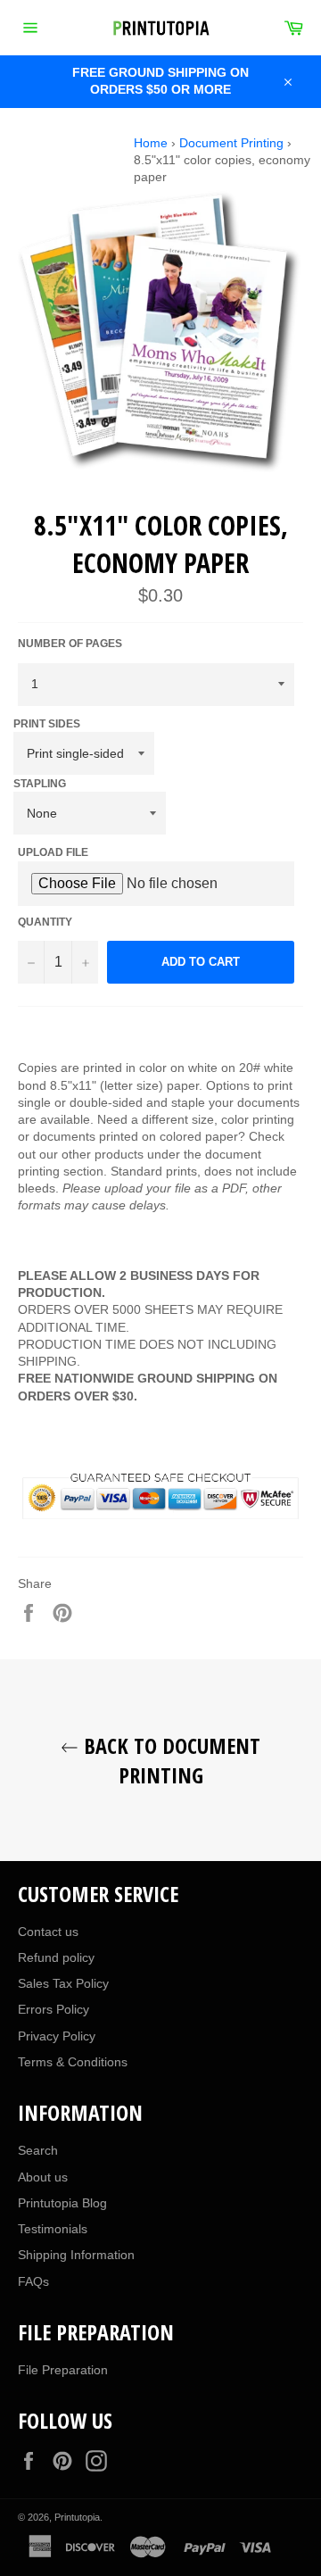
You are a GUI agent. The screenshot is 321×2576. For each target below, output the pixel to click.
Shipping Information (76, 2255)
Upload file (53, 852)
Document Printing (231, 143)
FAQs (33, 2281)
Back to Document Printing (169, 1760)
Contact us (48, 1932)
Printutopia (77, 2517)
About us (43, 2177)
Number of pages (70, 644)
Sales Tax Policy (63, 1983)
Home (151, 143)
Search (38, 2150)
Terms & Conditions (73, 2062)
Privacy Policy (57, 2036)
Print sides (47, 724)
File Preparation (63, 2370)
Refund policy (56, 1957)
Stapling (40, 784)
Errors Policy (53, 2009)
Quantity (45, 922)
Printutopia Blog (62, 2203)
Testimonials (53, 2229)
